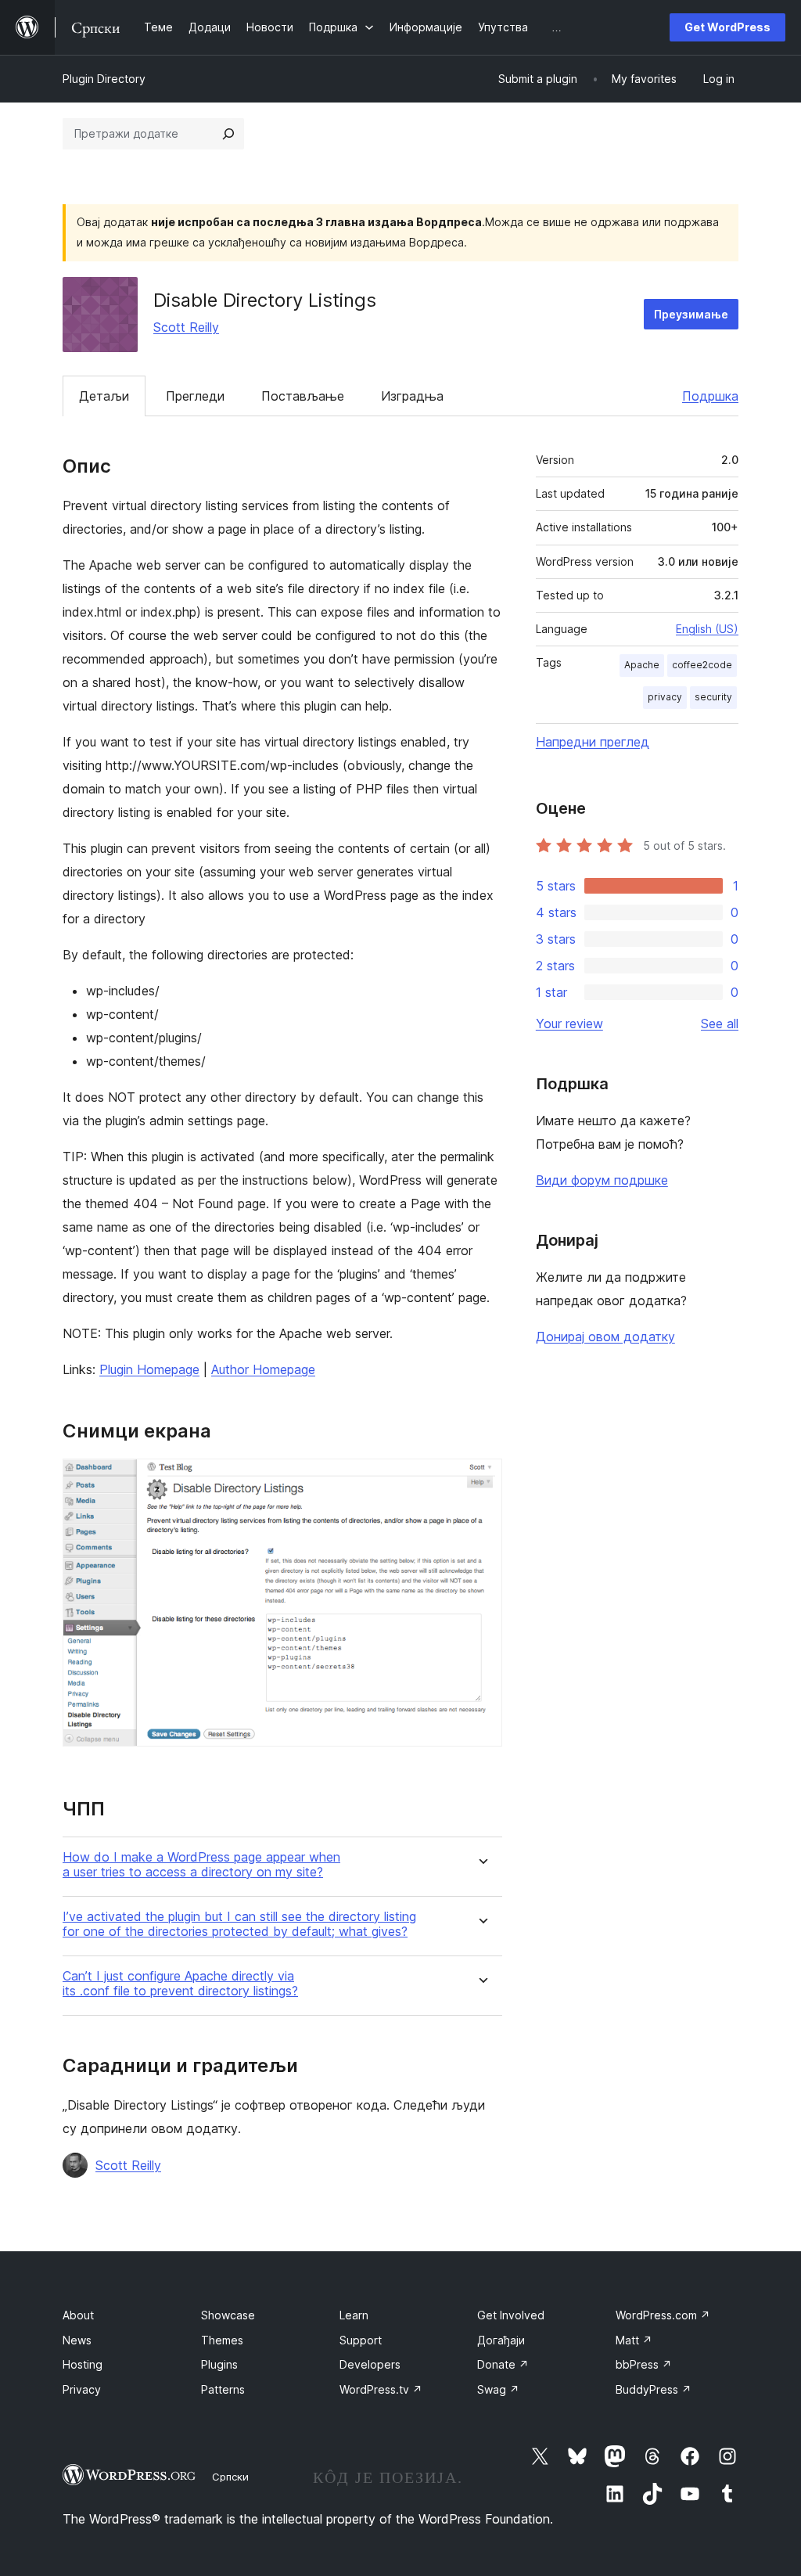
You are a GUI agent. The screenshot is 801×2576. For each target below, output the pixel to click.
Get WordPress (727, 27)
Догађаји (501, 2340)
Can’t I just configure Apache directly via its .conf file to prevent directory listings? (180, 1984)
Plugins (219, 2364)
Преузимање (691, 314)
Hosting (83, 2364)
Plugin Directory (104, 79)
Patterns (223, 2389)
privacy (665, 697)
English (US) (707, 629)
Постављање (303, 396)
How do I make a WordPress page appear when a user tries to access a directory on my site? (201, 1865)
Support (361, 2340)
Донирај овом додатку (605, 1337)
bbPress (644, 2364)
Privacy (82, 2389)
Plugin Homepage (149, 1369)
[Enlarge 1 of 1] (481, 1480)
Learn (354, 2315)
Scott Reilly (186, 327)
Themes (222, 2340)
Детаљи (104, 396)
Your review (569, 1024)
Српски (230, 2477)
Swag (498, 2389)
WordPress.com (663, 2315)
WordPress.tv (381, 2389)
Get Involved (511, 2315)
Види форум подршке (602, 1180)
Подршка (710, 396)
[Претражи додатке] (228, 134)
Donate (503, 2364)
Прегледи (195, 396)
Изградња (412, 396)
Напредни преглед (593, 742)
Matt (634, 2340)
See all (720, 1024)
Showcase (228, 2315)
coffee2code (702, 665)
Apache (642, 665)
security (713, 697)
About (78, 2315)
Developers (370, 2364)
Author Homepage (263, 1369)
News (77, 2340)
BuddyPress (654, 2389)
